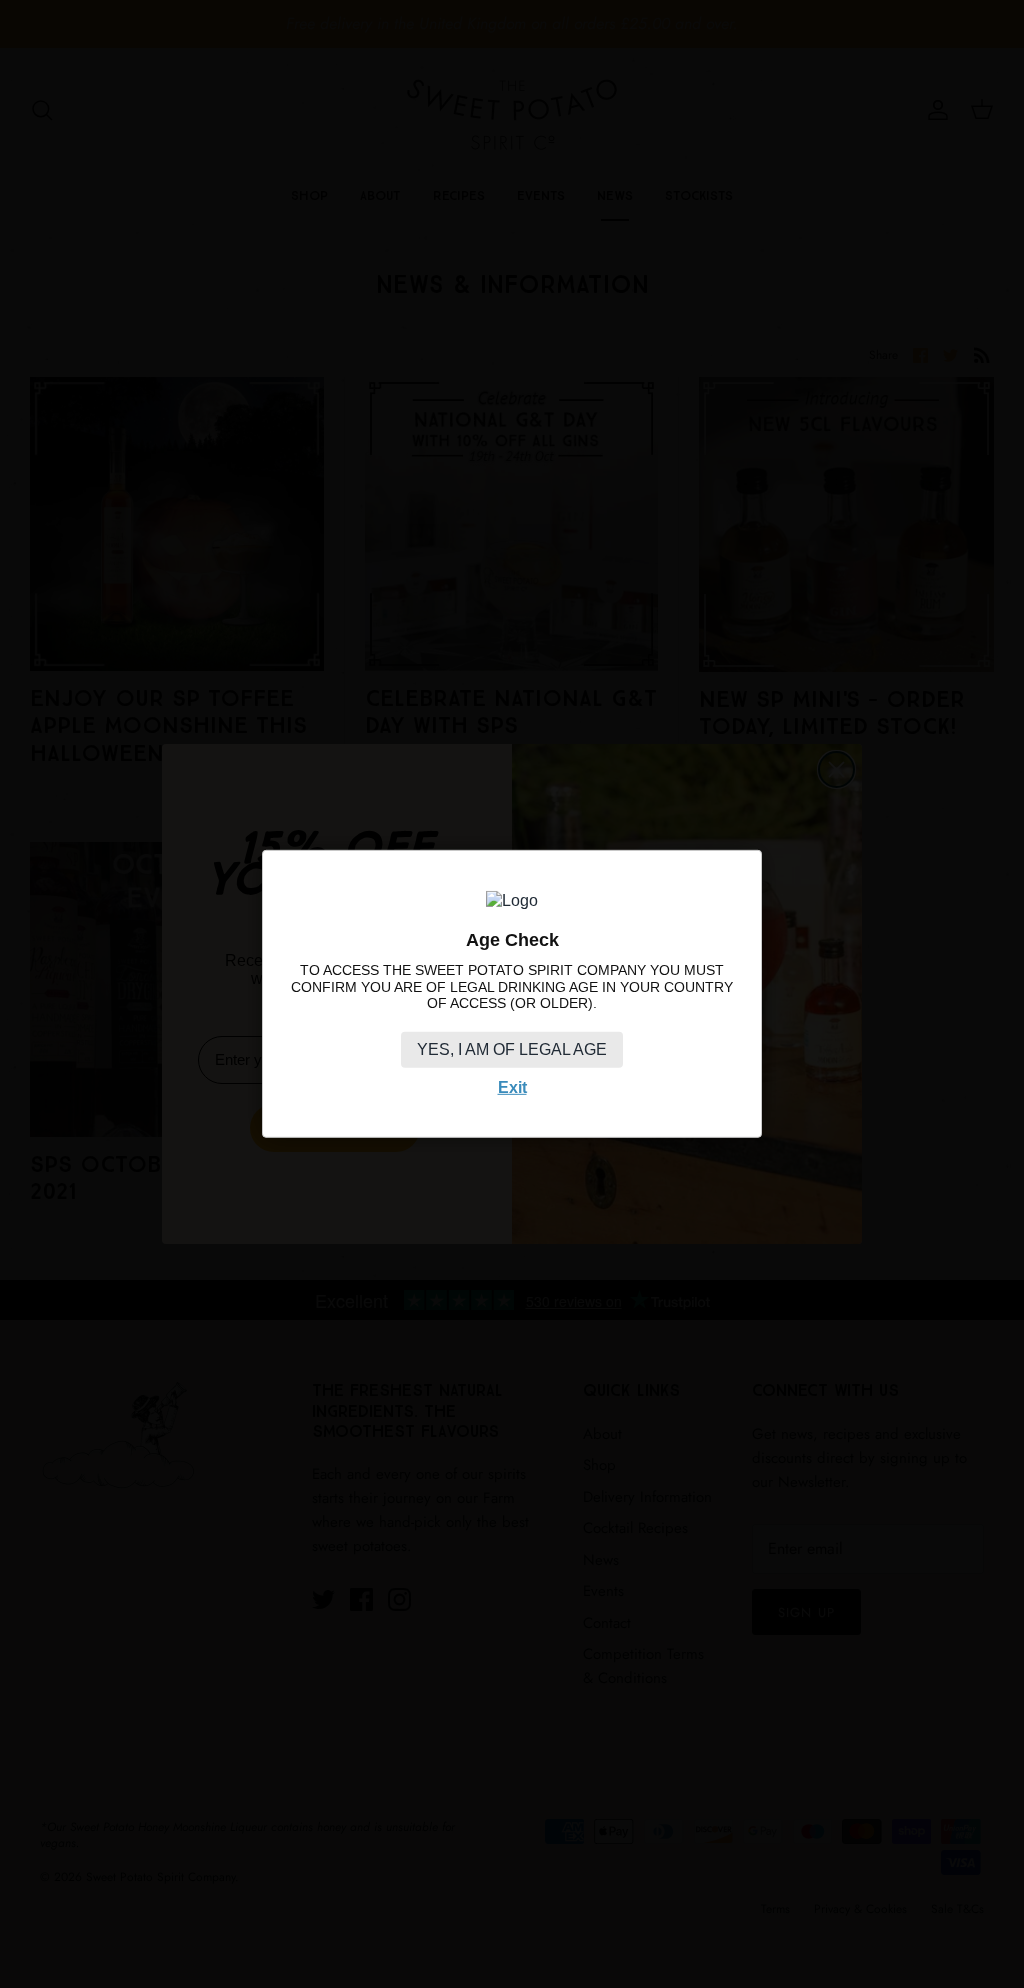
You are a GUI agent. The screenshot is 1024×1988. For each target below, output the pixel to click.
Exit (512, 1087)
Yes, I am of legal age (512, 1049)
